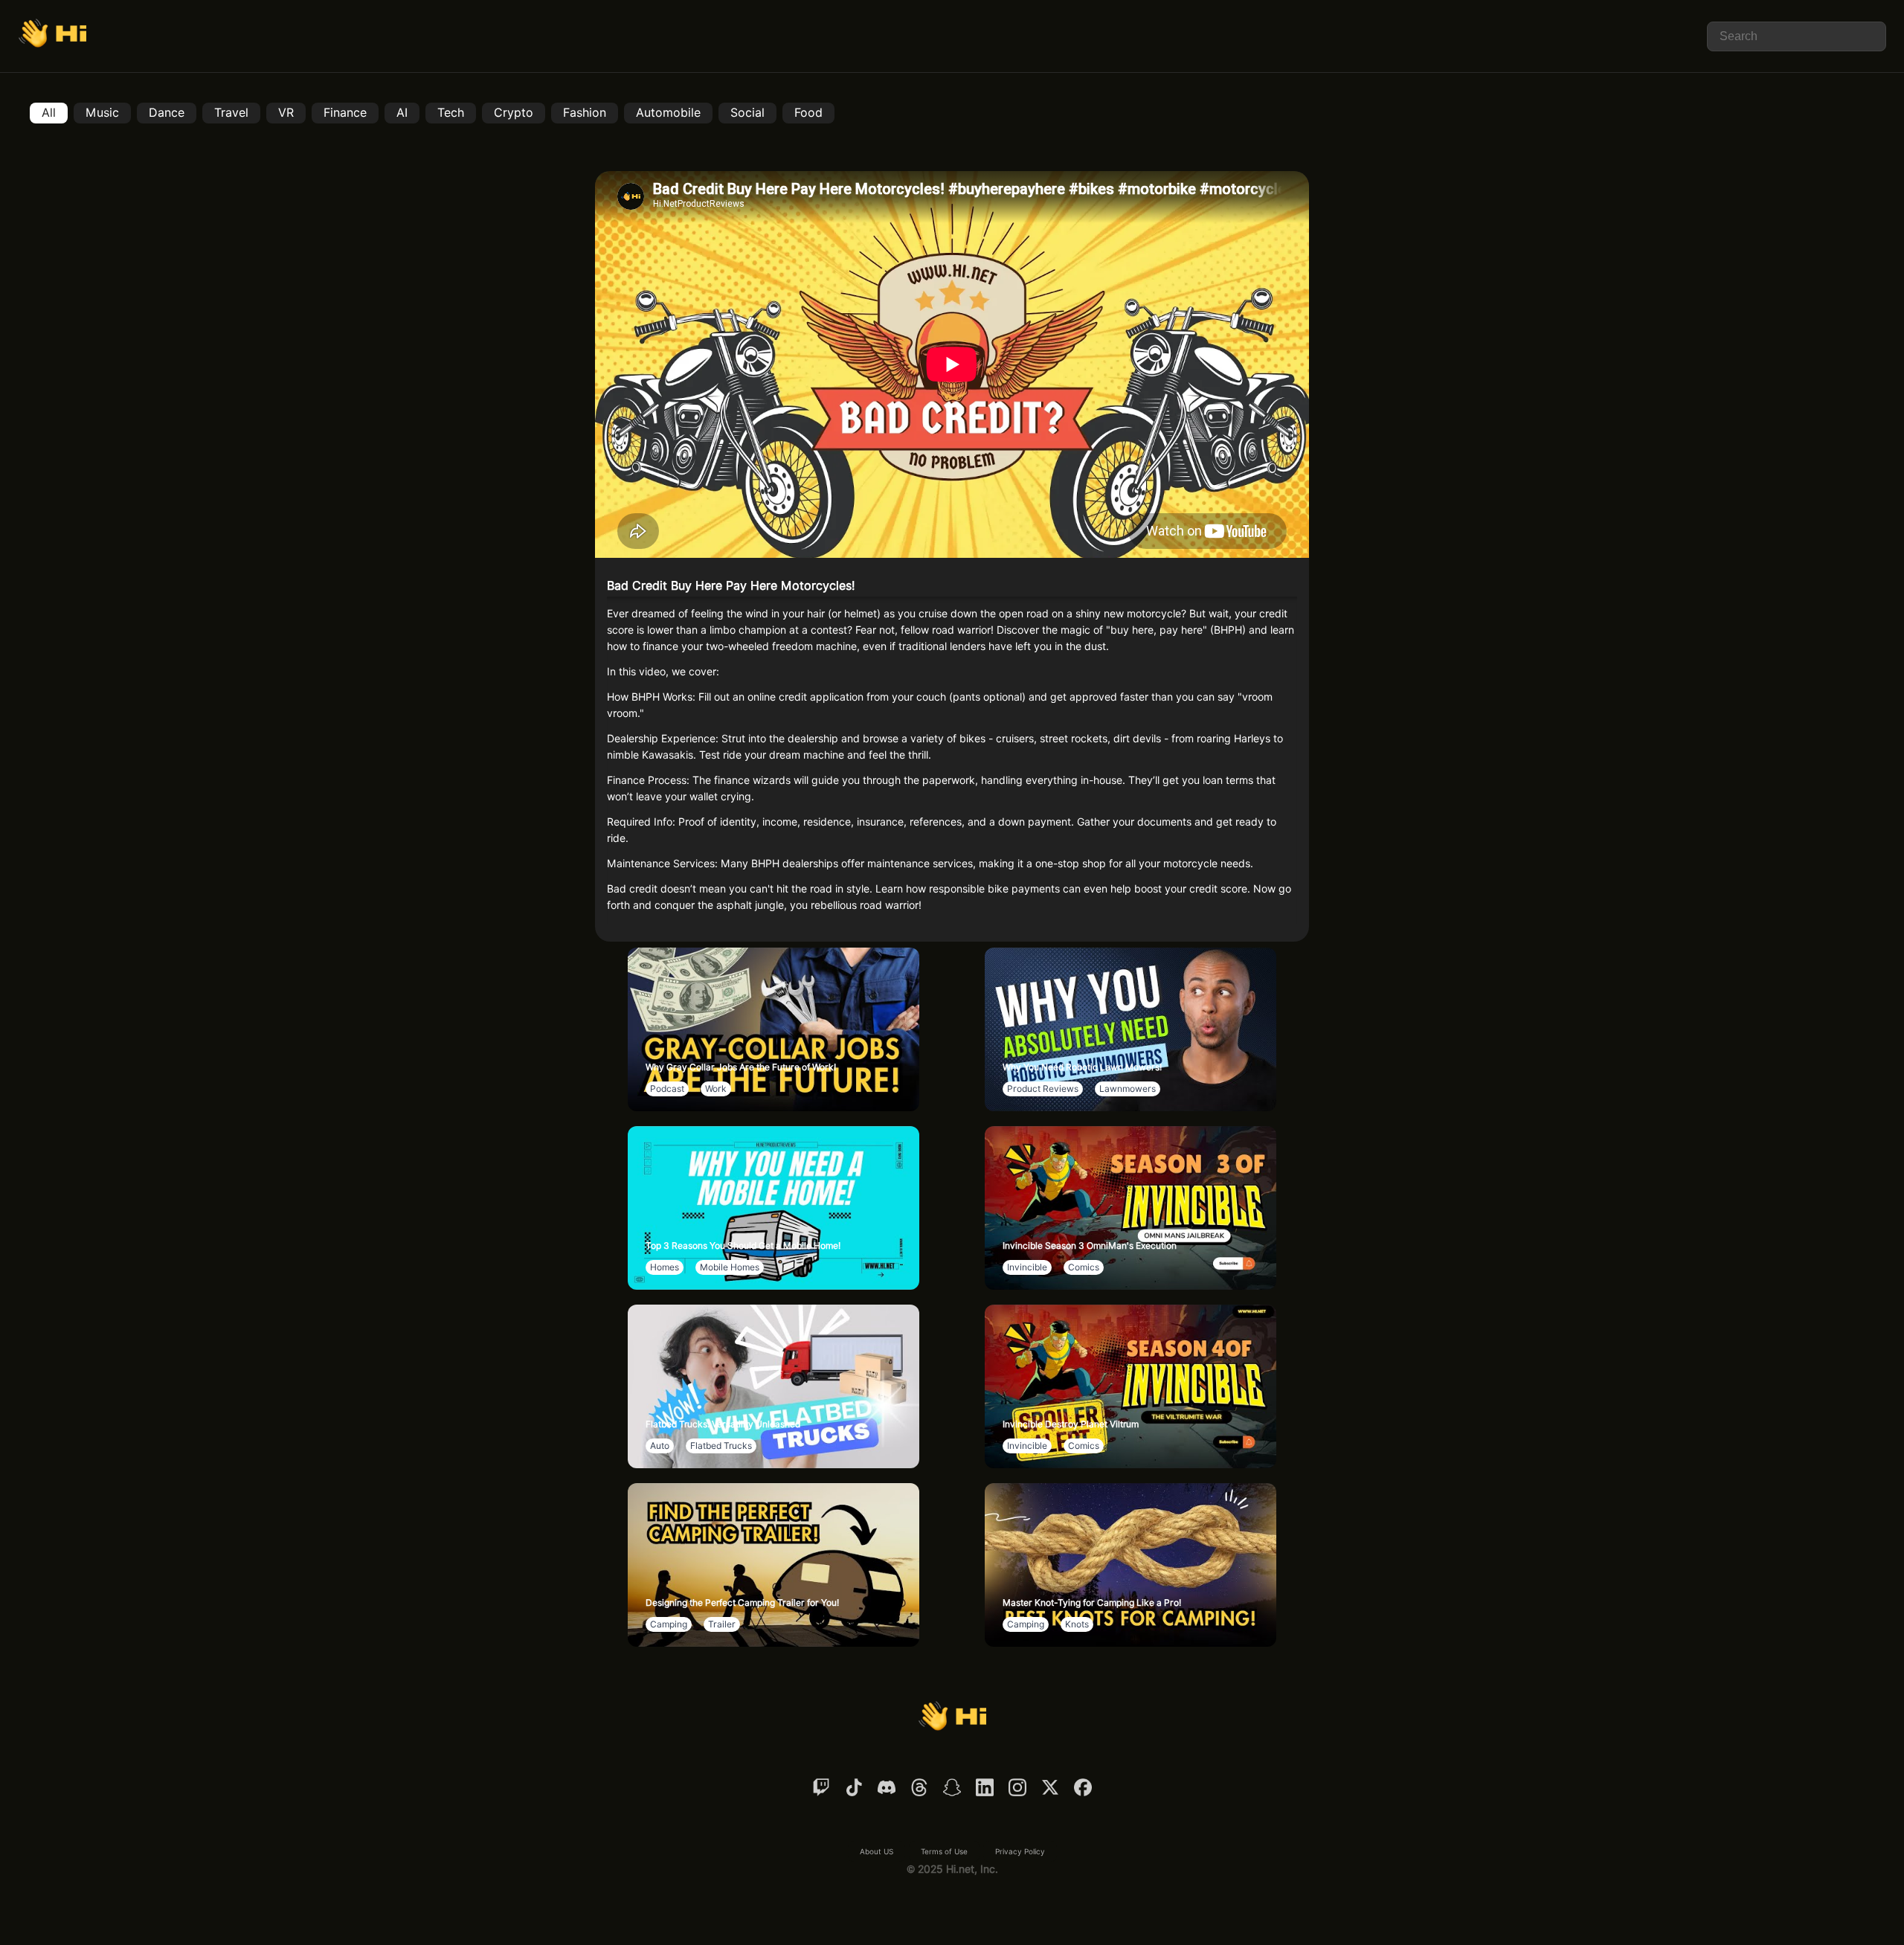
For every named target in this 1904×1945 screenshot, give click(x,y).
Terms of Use (944, 1851)
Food (808, 113)
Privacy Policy (1020, 1851)
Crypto (514, 113)
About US (877, 1851)
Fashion (585, 113)
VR (286, 113)
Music (102, 113)
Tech (451, 113)
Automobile (668, 113)
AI (402, 113)
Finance (345, 113)
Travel (231, 113)
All (49, 113)
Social (747, 113)
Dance (167, 113)
